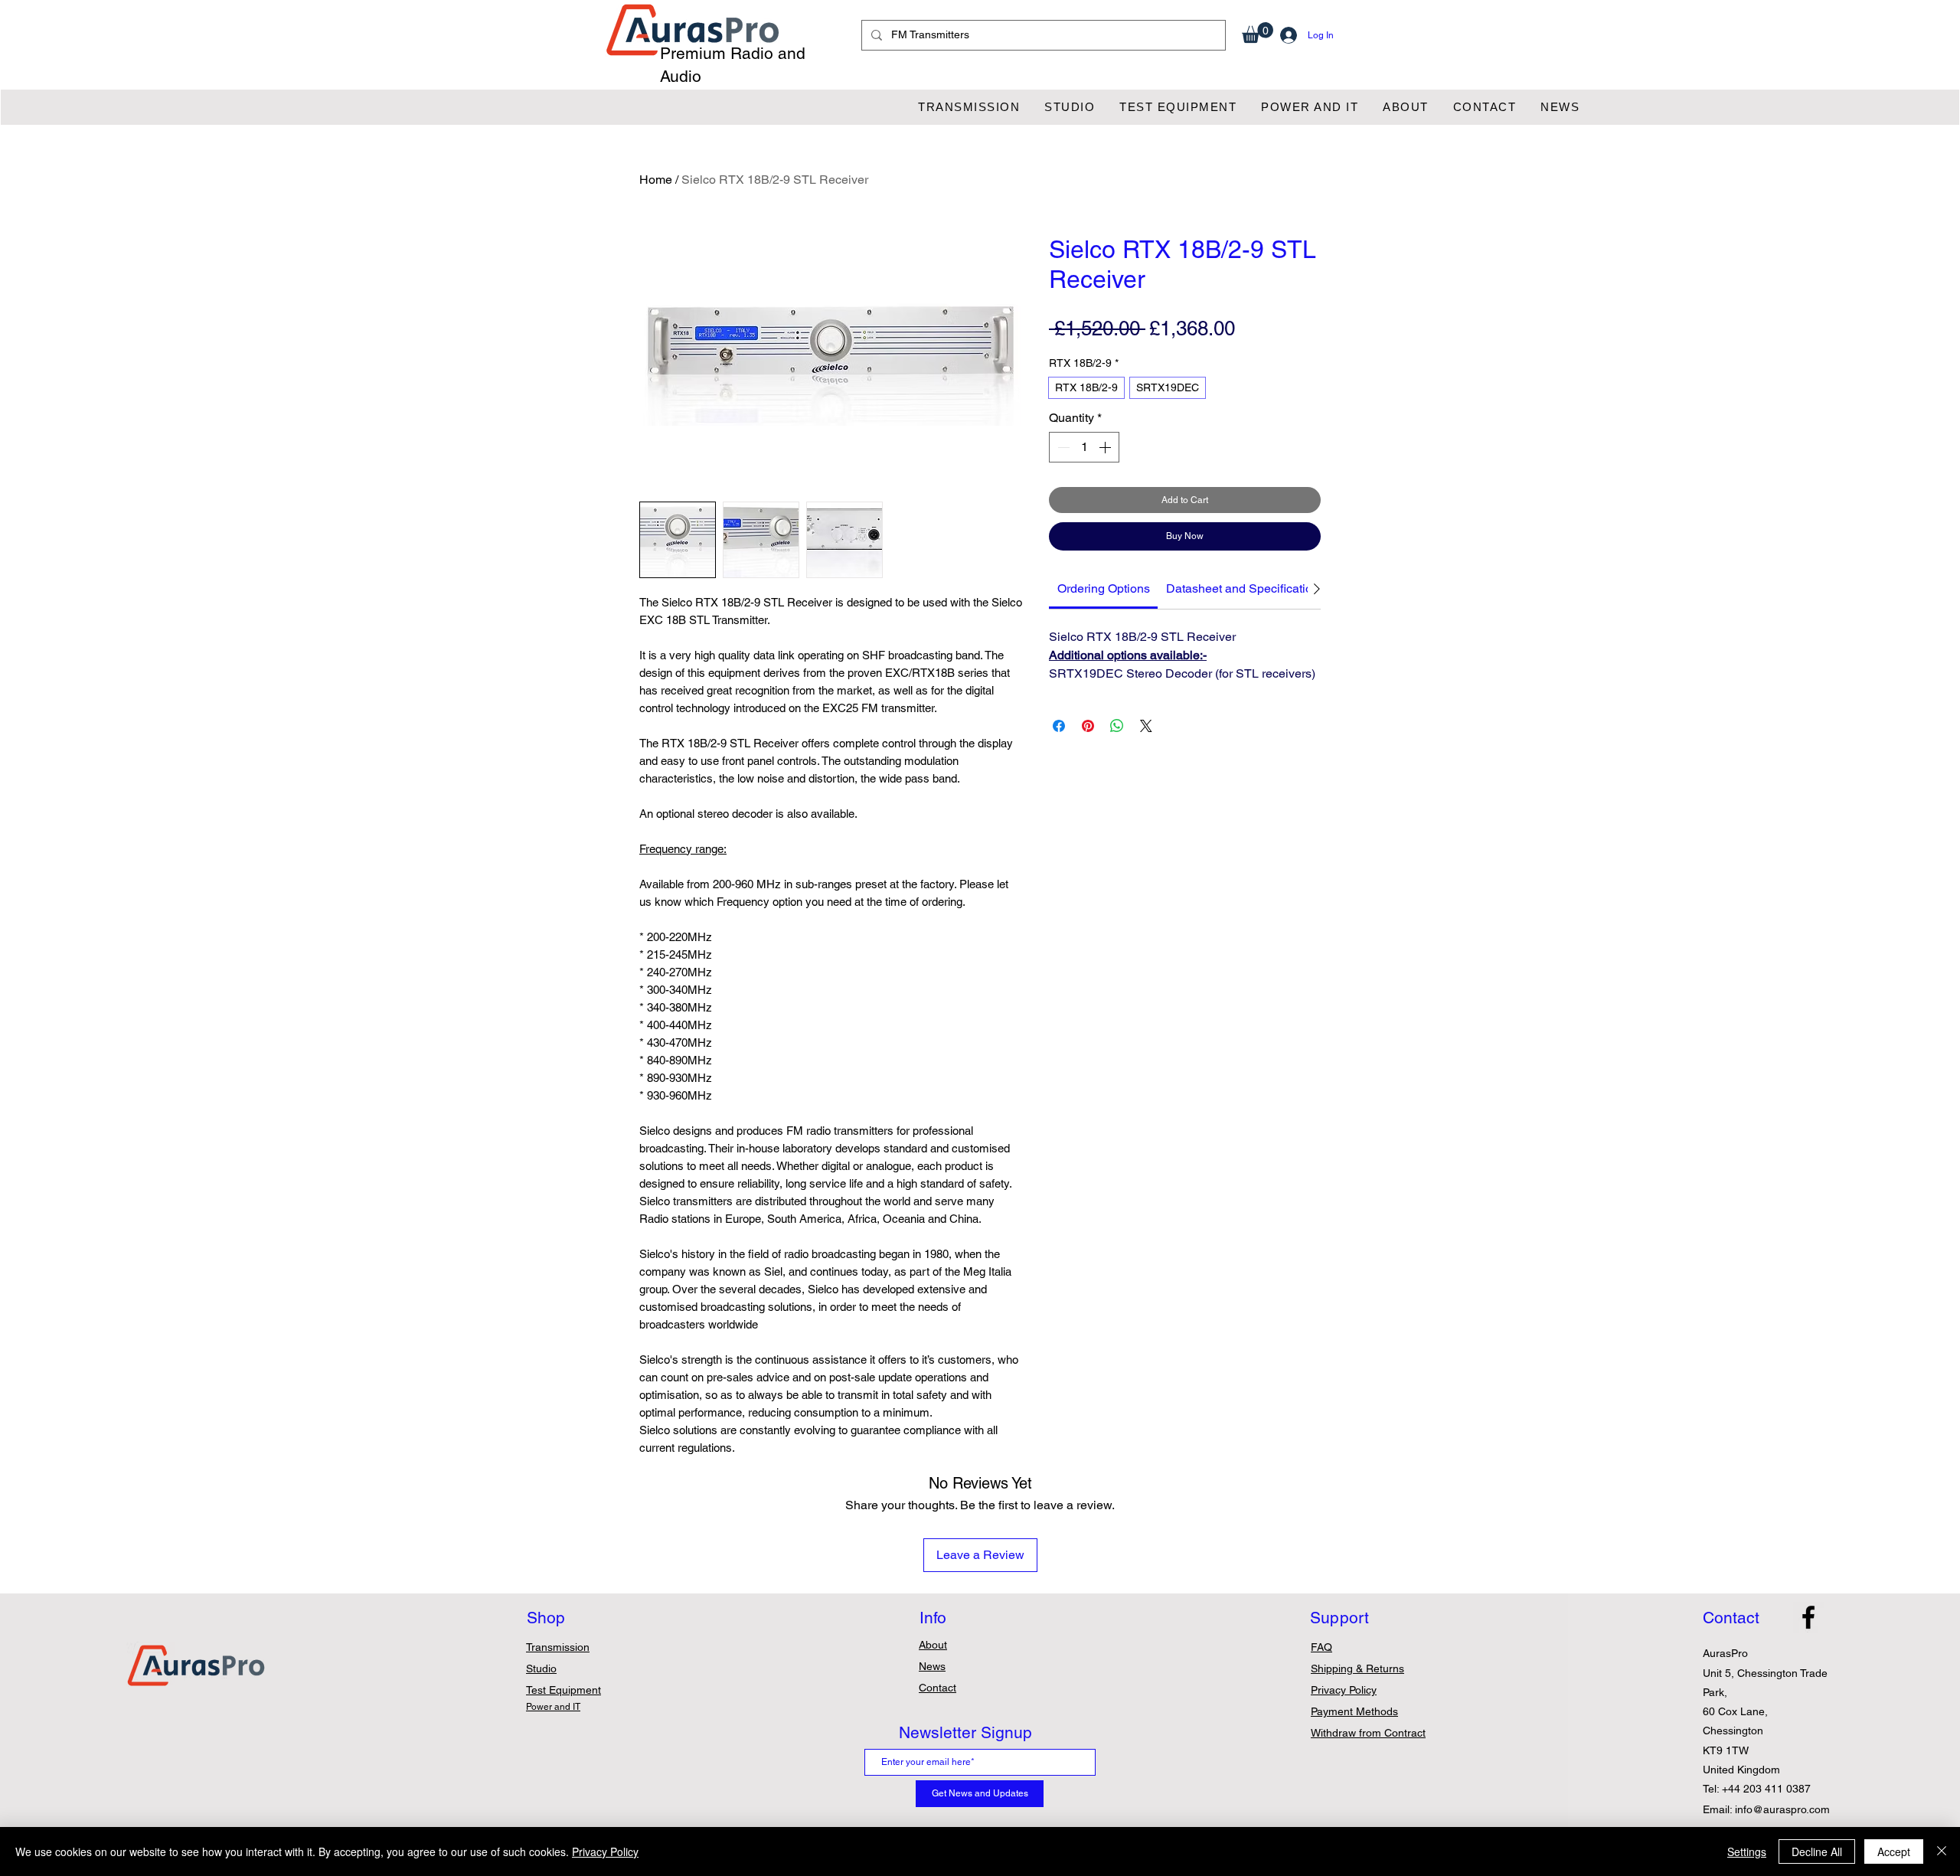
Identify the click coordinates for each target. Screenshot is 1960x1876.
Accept (1894, 1851)
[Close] (1942, 1851)
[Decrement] (1062, 447)
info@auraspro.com (1782, 1809)
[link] (1104, 588)
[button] (1258, 33)
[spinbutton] (1084, 447)
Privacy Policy (605, 1851)
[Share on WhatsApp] (1117, 726)
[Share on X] (1146, 726)
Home (656, 180)
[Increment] (1106, 447)
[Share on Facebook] (1059, 726)
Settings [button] (1747, 1851)
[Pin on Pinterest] (1088, 726)
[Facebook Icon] (1808, 1617)
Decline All (1817, 1851)
